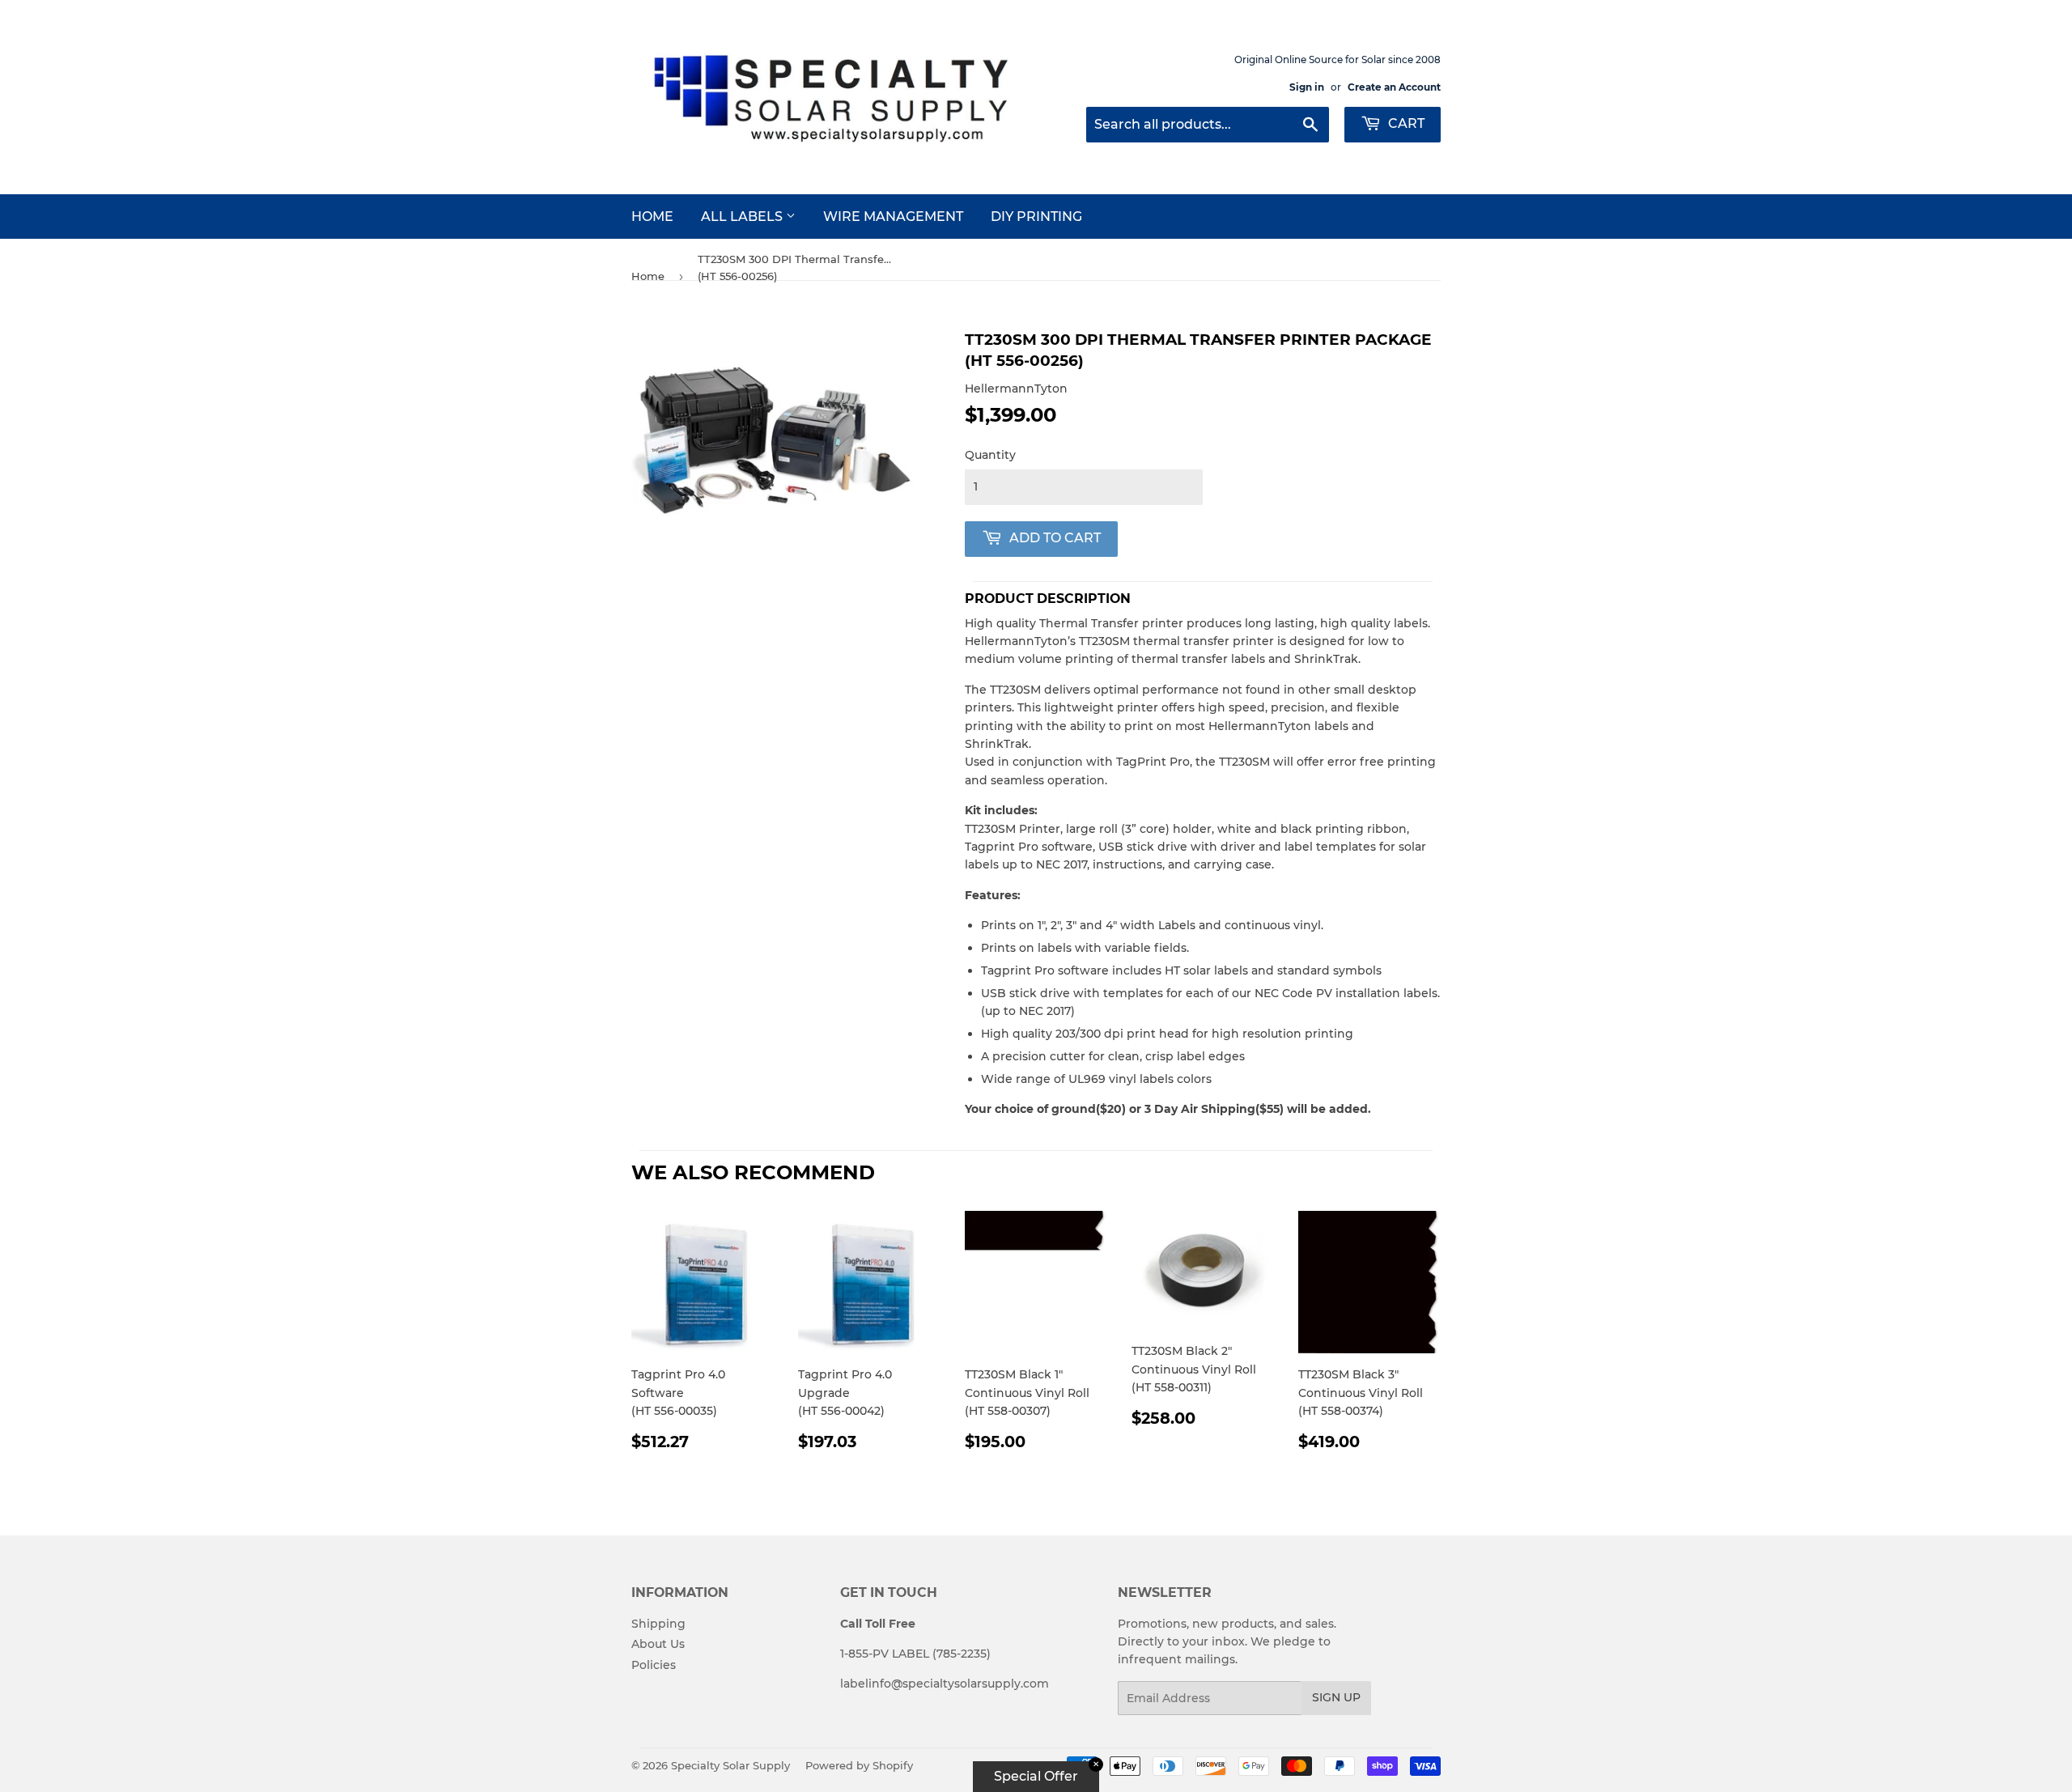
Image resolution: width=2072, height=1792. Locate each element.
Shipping (658, 1624)
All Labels (743, 217)
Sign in (1307, 87)
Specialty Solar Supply (730, 1765)
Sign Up (1336, 1697)
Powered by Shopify (859, 1765)
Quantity (990, 455)
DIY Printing (1036, 217)
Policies (654, 1665)
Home (652, 217)
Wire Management (893, 217)
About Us (658, 1644)
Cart (1405, 123)
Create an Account (1394, 87)
